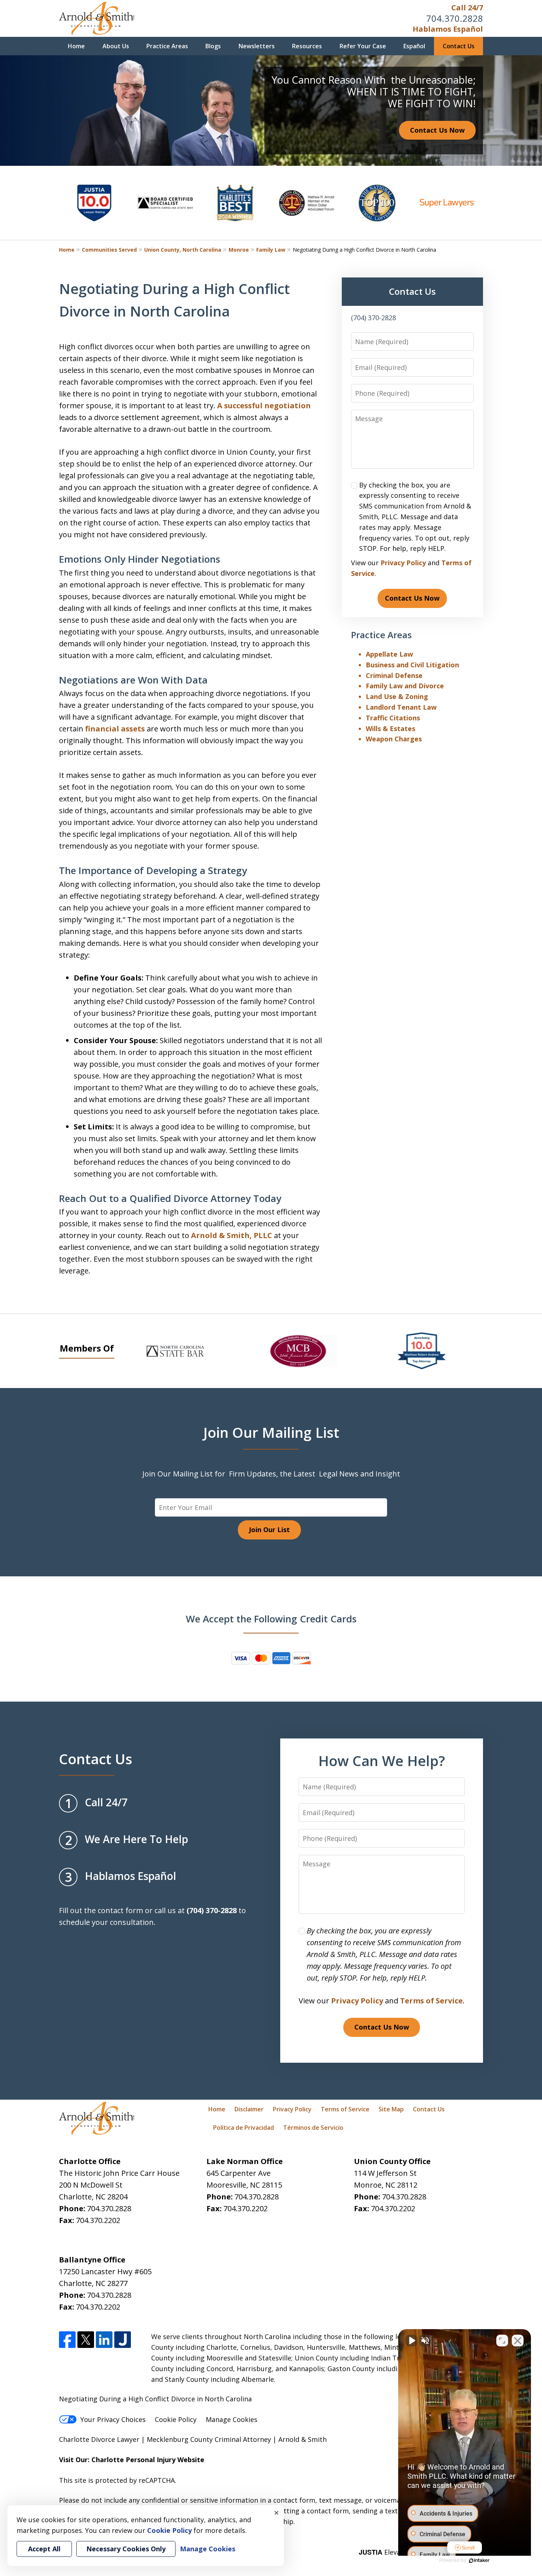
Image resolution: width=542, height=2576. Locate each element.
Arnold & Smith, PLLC (232, 1235)
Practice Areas (167, 46)
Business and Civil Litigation (412, 665)
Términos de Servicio (313, 2128)
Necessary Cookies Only (126, 2549)
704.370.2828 (455, 18)
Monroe (239, 250)
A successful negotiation (264, 406)
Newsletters (257, 46)
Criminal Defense (394, 675)
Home (76, 46)
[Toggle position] (502, 2341)
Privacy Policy (403, 563)
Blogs (213, 46)
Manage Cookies (232, 2419)
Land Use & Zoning (397, 696)
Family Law (271, 250)
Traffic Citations (393, 718)
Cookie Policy (176, 2419)
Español (414, 46)
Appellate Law (389, 654)
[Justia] (123, 2340)
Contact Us (459, 46)
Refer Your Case (363, 46)
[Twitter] (86, 2340)
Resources (307, 46)
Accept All (44, 2549)
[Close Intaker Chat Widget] (518, 2341)
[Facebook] (67, 2340)
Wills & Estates (390, 728)
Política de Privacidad (244, 2128)
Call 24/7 (467, 8)
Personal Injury (151, 2460)
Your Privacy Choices (113, 2419)
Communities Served (109, 250)
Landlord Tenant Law (401, 707)
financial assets (115, 729)
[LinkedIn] (104, 2340)
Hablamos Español (448, 29)
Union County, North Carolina (183, 250)
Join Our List (269, 1530)
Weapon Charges (394, 739)
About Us (116, 46)
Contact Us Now (437, 130)
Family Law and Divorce (405, 686)
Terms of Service (431, 2001)
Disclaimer (249, 2109)
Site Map (391, 2109)
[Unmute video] (411, 2341)
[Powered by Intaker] (479, 2561)
